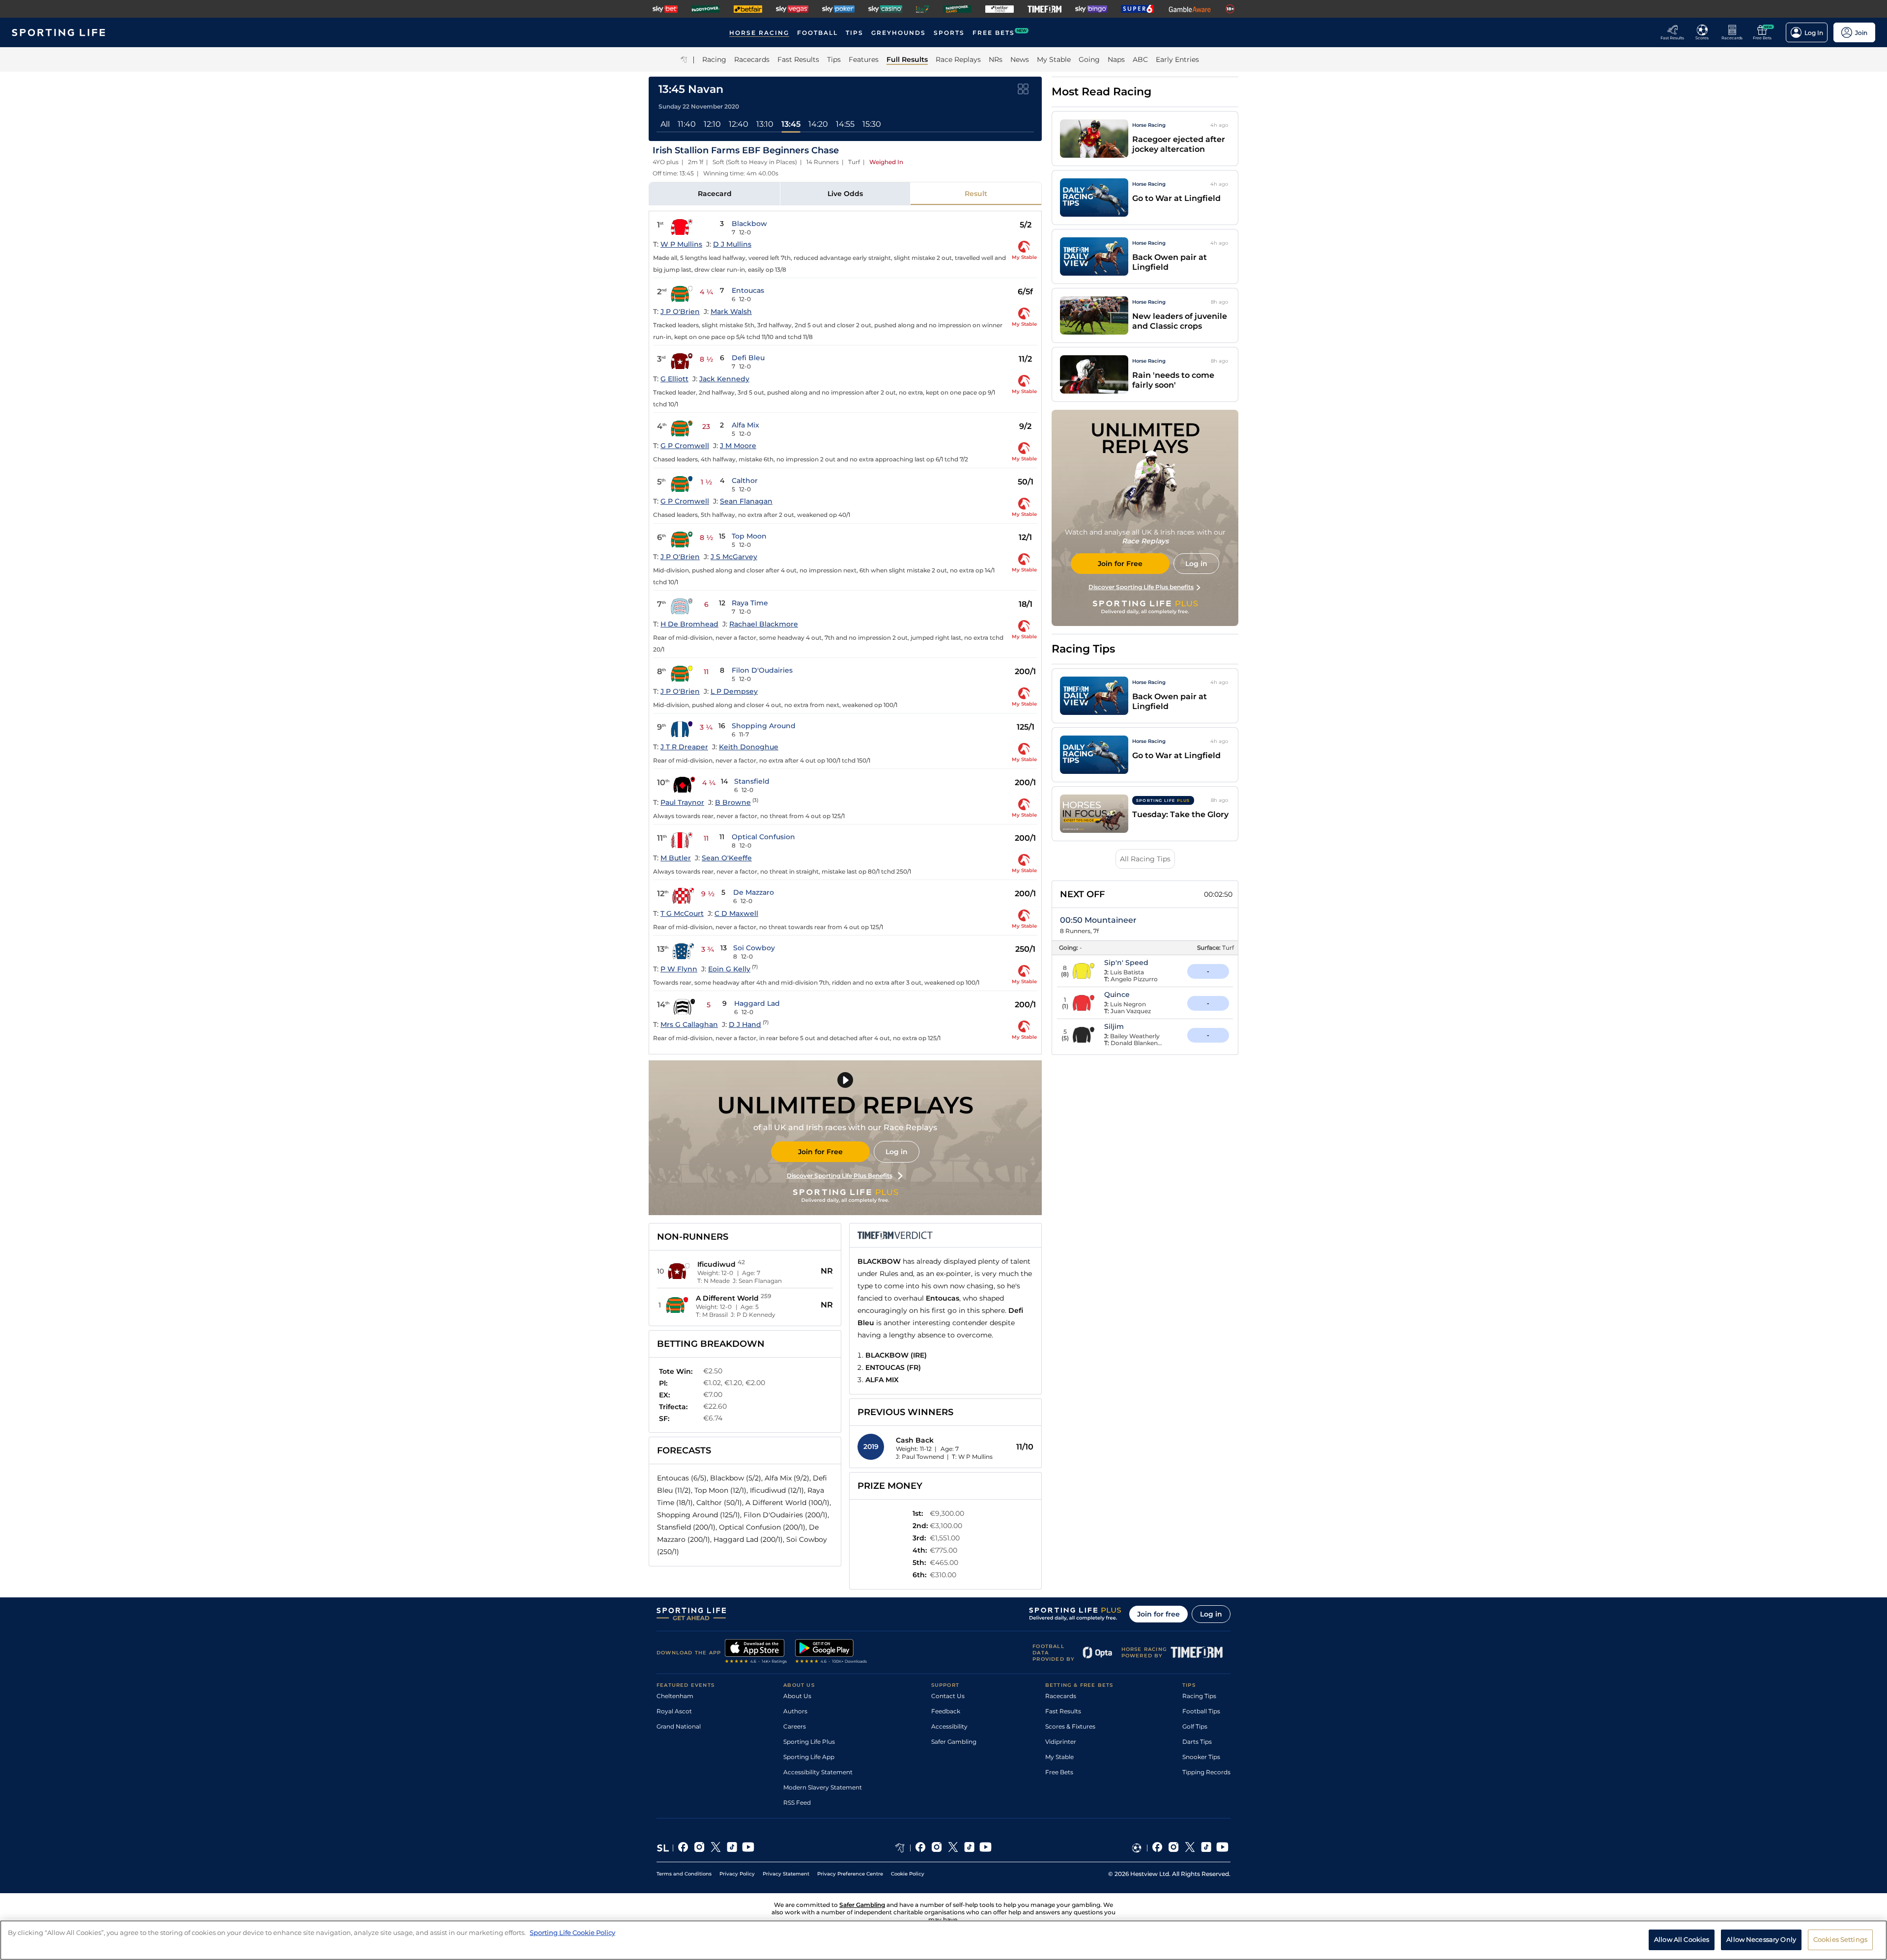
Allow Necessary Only (1761, 1939)
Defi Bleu (748, 358)
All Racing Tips (1145, 859)
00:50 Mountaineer (1098, 920)
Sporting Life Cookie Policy (572, 1932)
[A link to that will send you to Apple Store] (756, 1652)
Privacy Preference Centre (850, 1874)
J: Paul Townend (920, 1457)
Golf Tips (1195, 1726)
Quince (1117, 994)
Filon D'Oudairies (762, 670)
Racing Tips (1199, 1696)
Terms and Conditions (684, 1874)
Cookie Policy (908, 1874)
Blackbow (749, 224)
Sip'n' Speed (1126, 963)
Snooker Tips (1201, 1757)
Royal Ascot (674, 1711)
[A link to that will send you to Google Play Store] (831, 1652)
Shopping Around (764, 726)
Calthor (745, 481)
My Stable (1059, 1757)
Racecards (1061, 1696)
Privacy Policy (737, 1874)
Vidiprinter (1061, 1742)
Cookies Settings (1840, 1939)
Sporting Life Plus (809, 1742)
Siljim (1114, 1026)
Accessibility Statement (818, 1772)
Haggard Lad (757, 1003)
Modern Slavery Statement (823, 1787)
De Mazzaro (754, 892)
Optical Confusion (763, 837)
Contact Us (948, 1696)
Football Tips (1201, 1711)
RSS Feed (797, 1803)
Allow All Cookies (1682, 1939)
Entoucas (748, 290)
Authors (795, 1711)
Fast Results (1063, 1711)
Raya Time (750, 603)
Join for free (1158, 1614)
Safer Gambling (954, 1742)
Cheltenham (675, 1696)
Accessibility (949, 1726)
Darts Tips (1197, 1742)
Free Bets (1059, 1772)
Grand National (679, 1726)
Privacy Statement (786, 1874)
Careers (795, 1726)
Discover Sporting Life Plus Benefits (840, 1176)
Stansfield (752, 781)
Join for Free (820, 1152)
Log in (897, 1152)
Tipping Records (1206, 1772)
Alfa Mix (745, 425)
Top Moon (749, 536)
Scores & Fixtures (1070, 1726)
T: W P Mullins (972, 1457)
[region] (943, 1940)
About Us (797, 1696)
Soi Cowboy (754, 948)
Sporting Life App (809, 1757)
